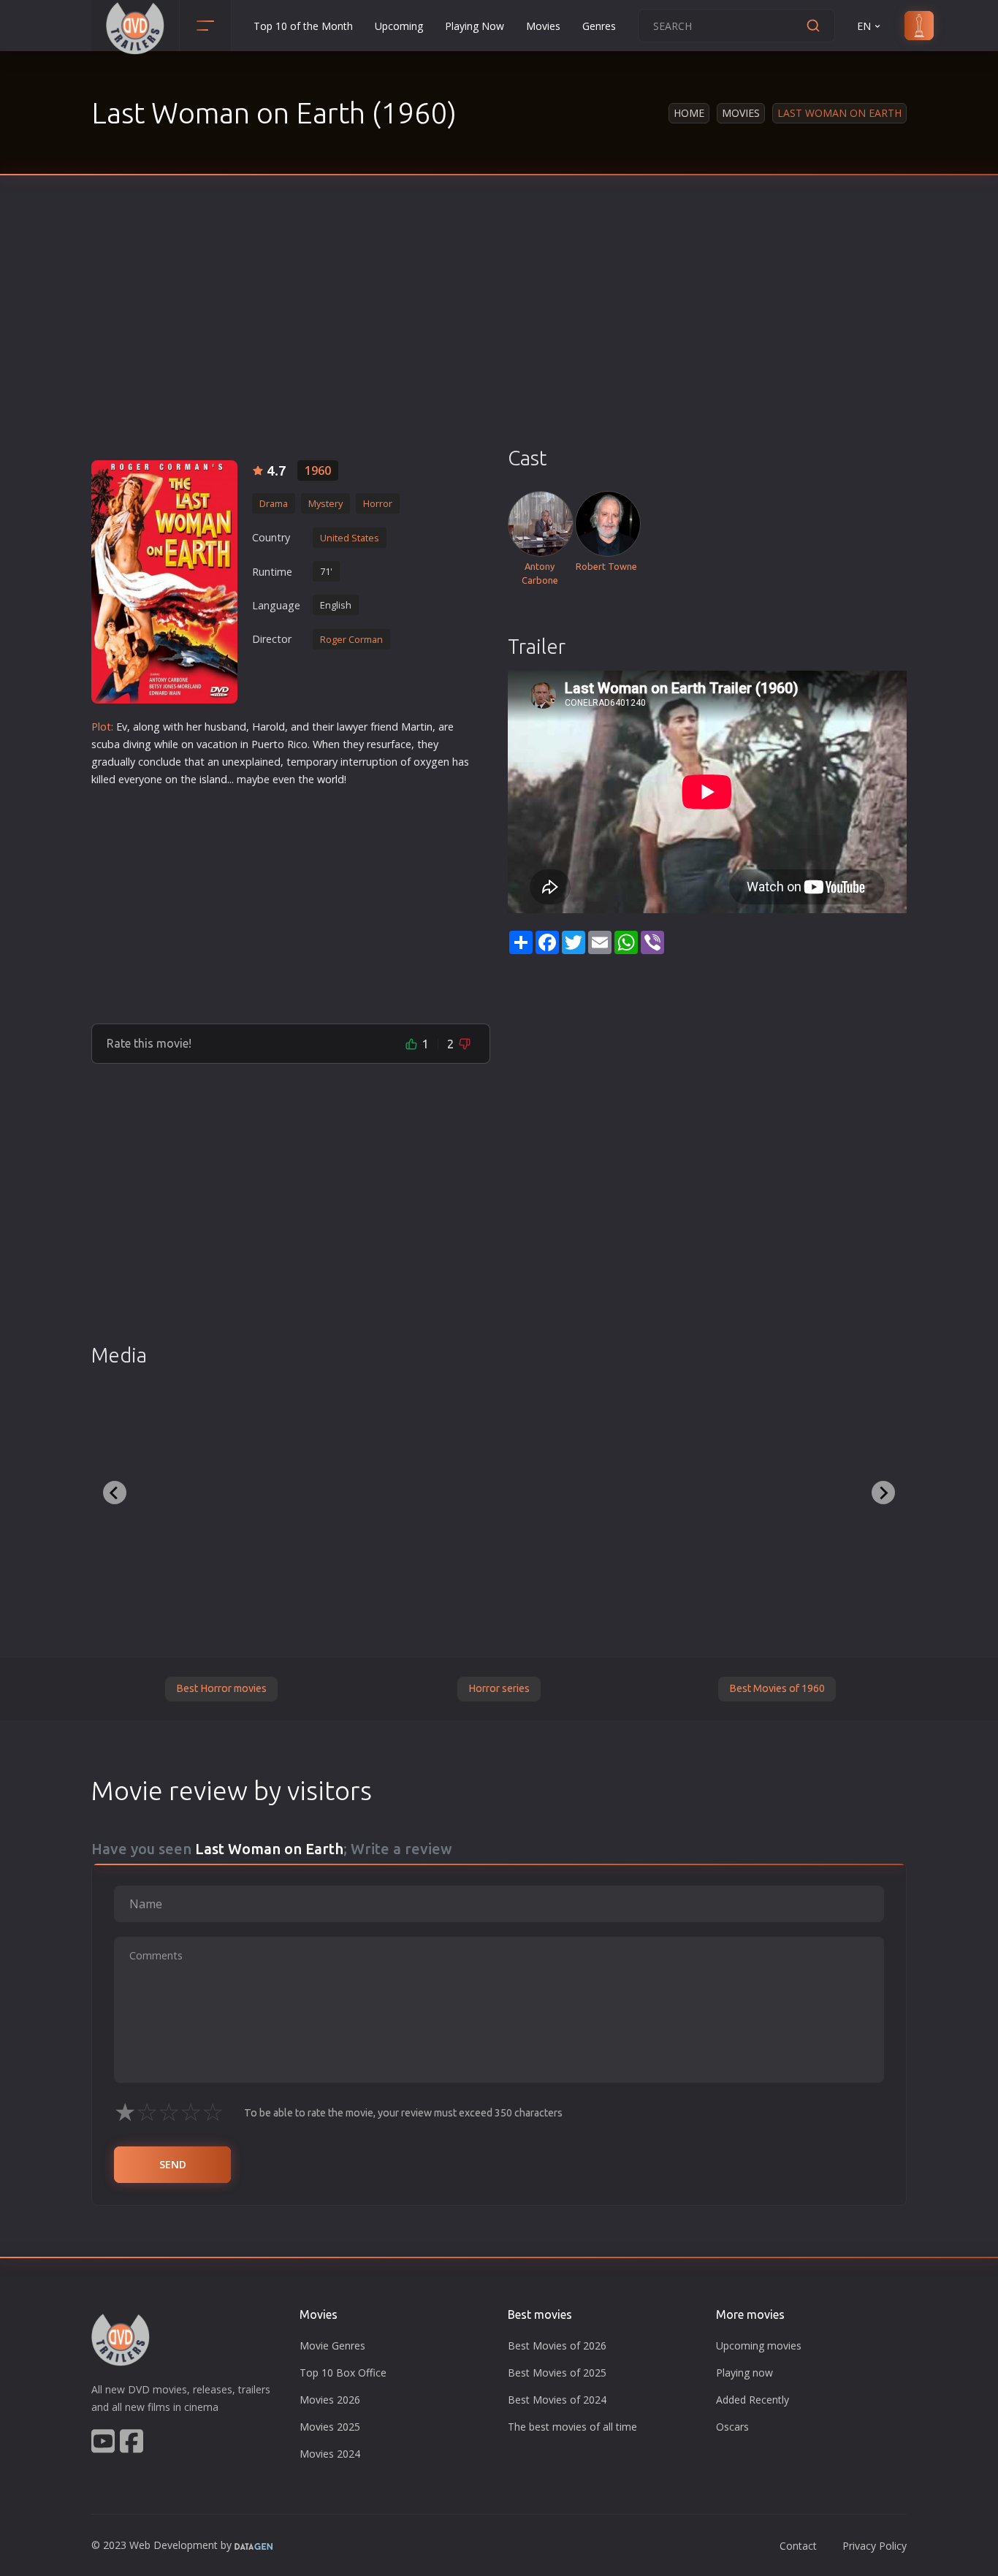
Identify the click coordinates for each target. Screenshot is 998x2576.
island (213, 779)
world (331, 779)
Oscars (732, 2427)
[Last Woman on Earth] (164, 582)
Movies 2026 (330, 2400)
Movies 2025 (330, 2427)
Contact (798, 2546)
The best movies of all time (572, 2427)
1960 (318, 470)
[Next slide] (883, 1493)
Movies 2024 (330, 2454)
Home (689, 113)
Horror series (499, 1688)
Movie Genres (332, 2346)
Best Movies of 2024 (557, 2400)
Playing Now (475, 26)
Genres (599, 26)
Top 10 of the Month (303, 26)
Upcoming (399, 26)
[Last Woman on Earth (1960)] (187, 1488)
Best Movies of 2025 (557, 2373)
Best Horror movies (221, 1688)
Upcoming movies (759, 2346)
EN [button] (864, 26)
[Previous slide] (115, 1493)
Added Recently (753, 2400)
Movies (543, 26)
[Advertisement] (499, 336)
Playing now (744, 2373)
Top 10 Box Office (343, 2373)
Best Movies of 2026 (557, 2346)
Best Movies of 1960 (777, 1688)
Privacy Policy (875, 2546)
